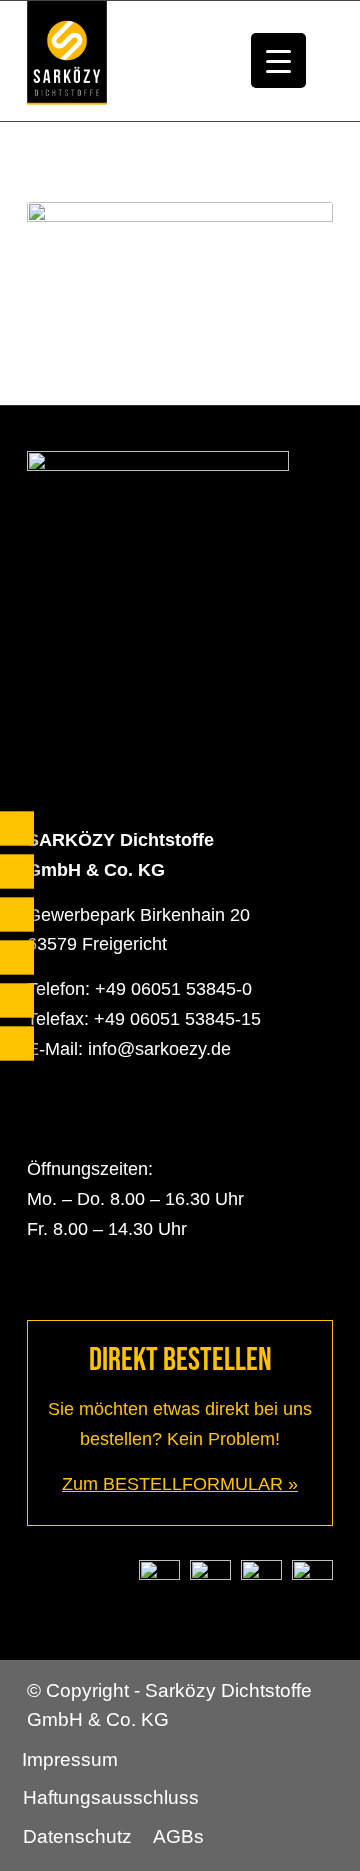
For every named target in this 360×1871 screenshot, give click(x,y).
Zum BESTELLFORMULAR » (180, 1484)
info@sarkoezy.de (159, 1049)
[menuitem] (70, 1760)
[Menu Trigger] (278, 60)
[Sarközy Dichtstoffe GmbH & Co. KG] (149, 61)
